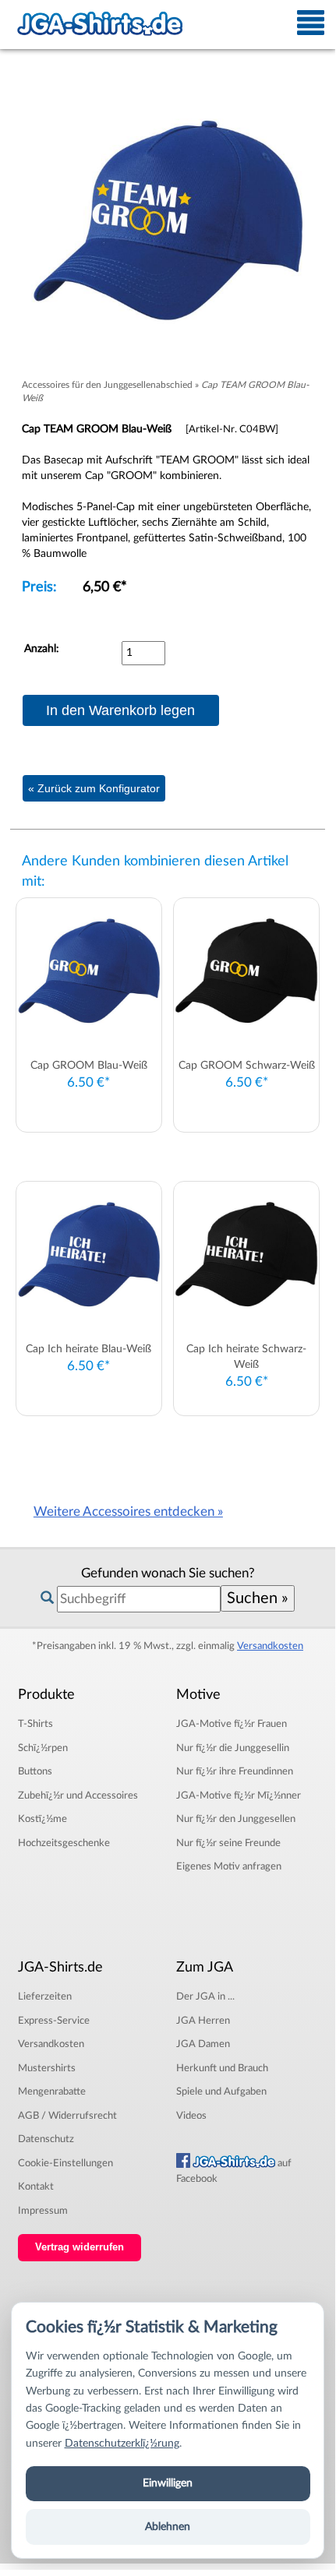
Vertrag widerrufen (80, 2247)
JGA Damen (203, 2044)
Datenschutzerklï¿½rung (122, 2444)
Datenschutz (46, 2139)
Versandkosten (270, 1646)
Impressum (43, 2211)
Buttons (35, 1771)
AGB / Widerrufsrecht (67, 2116)
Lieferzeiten (45, 1996)
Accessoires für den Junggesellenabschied (107, 385)
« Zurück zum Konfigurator (94, 788)
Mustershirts (47, 2068)
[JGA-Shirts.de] (100, 24)
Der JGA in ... (205, 1996)
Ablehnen (168, 2527)
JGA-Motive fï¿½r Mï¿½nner (239, 1795)
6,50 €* (105, 587)
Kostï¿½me (42, 1819)
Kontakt (36, 2187)
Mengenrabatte (52, 2091)
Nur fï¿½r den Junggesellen (236, 1819)
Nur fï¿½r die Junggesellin (233, 1748)
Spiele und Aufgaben (221, 2091)
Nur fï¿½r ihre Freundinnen (235, 1771)
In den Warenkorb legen (120, 710)
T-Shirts (35, 1724)
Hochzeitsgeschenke (64, 1843)
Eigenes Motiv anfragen (229, 1866)
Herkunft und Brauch (222, 2068)
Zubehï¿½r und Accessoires (78, 1795)
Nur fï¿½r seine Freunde (228, 1843)
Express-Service (54, 2021)
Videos (191, 2116)
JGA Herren (203, 2021)
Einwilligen (168, 2483)
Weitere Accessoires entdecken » (128, 1512)
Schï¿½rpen (43, 1748)
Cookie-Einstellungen (65, 2163)
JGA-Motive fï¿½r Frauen (232, 1724)
